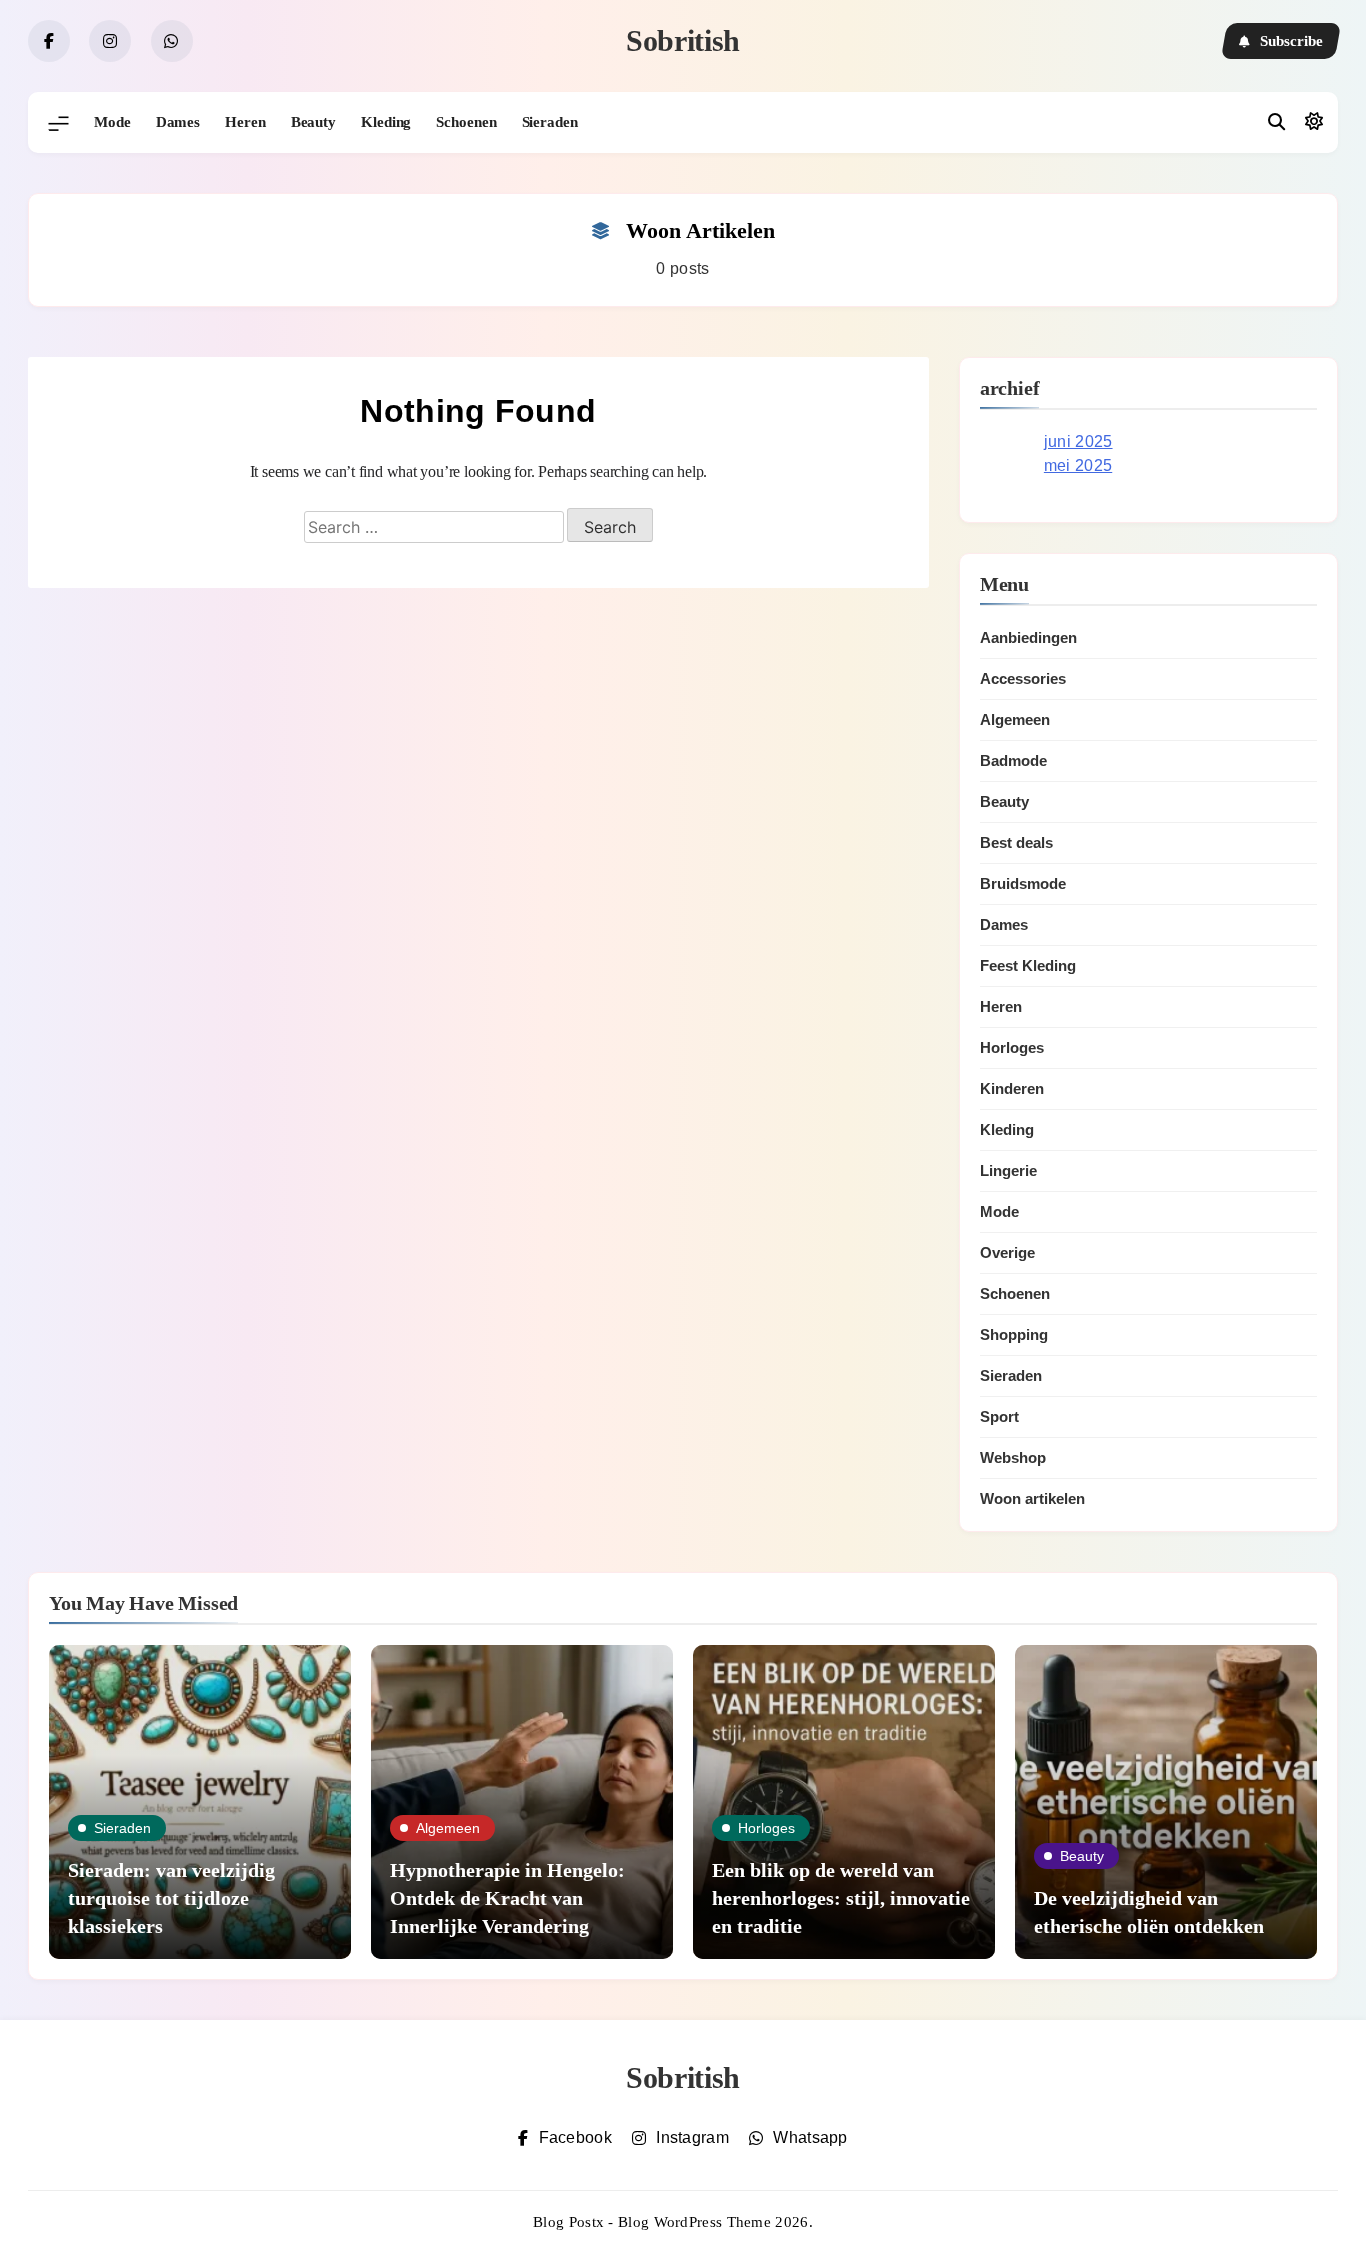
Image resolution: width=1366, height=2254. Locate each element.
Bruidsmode (1023, 883)
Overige (1007, 1252)
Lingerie (1008, 1170)
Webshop (1013, 1457)
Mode (112, 122)
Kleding (386, 122)
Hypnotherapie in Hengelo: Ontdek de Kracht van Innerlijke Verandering (507, 1898)
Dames (178, 122)
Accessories (1023, 678)
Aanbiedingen (1028, 637)
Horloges (1012, 1047)
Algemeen (1015, 719)
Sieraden (550, 122)
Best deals (1016, 842)
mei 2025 (1078, 465)
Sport (999, 1416)
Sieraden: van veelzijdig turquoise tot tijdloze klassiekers (171, 1898)
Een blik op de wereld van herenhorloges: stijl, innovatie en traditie (841, 1898)
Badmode (1013, 760)
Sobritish (683, 40)
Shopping (1014, 1334)
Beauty (313, 122)
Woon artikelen (1032, 1498)
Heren (245, 122)
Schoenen (466, 122)
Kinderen (1012, 1088)
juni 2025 (1078, 441)
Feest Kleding (1028, 965)
